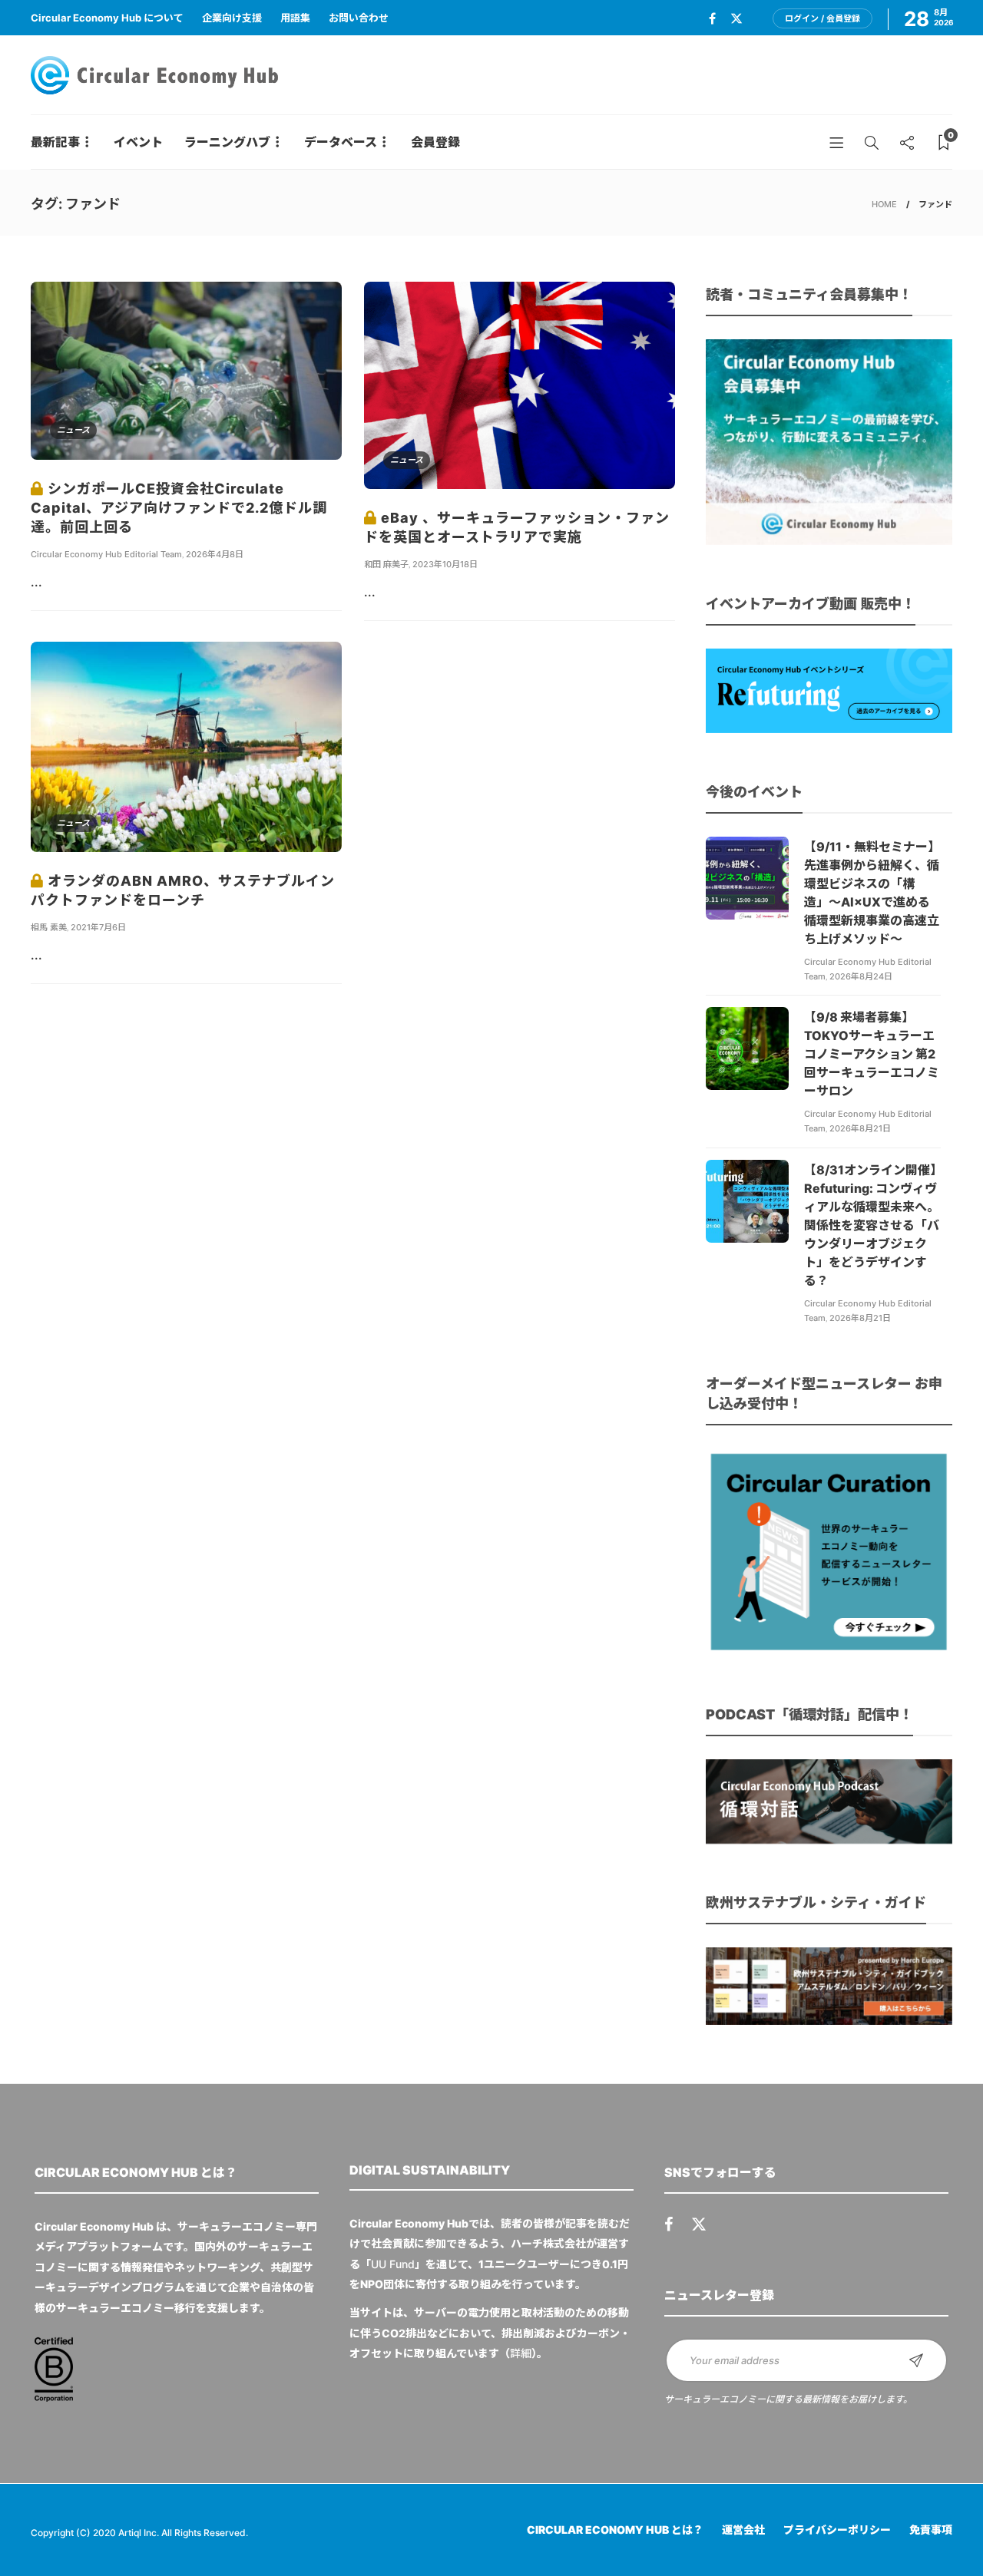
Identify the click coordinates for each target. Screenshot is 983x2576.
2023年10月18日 (445, 564)
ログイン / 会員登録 (822, 18)
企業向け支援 (232, 18)
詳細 (521, 2353)
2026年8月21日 (860, 1128)
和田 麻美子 (386, 564)
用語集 (295, 18)
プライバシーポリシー (837, 2530)
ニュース (73, 430)
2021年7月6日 (98, 927)
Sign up (916, 2360)
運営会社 (743, 2530)
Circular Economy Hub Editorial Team (106, 554)
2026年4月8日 (215, 554)
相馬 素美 (49, 927)
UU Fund (393, 2264)
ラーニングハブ (227, 142)
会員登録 (435, 142)
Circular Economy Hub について (107, 18)
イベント (138, 142)
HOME (884, 204)
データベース (341, 142)
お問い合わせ (359, 18)
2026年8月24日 (861, 976)
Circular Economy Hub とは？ (615, 2530)
